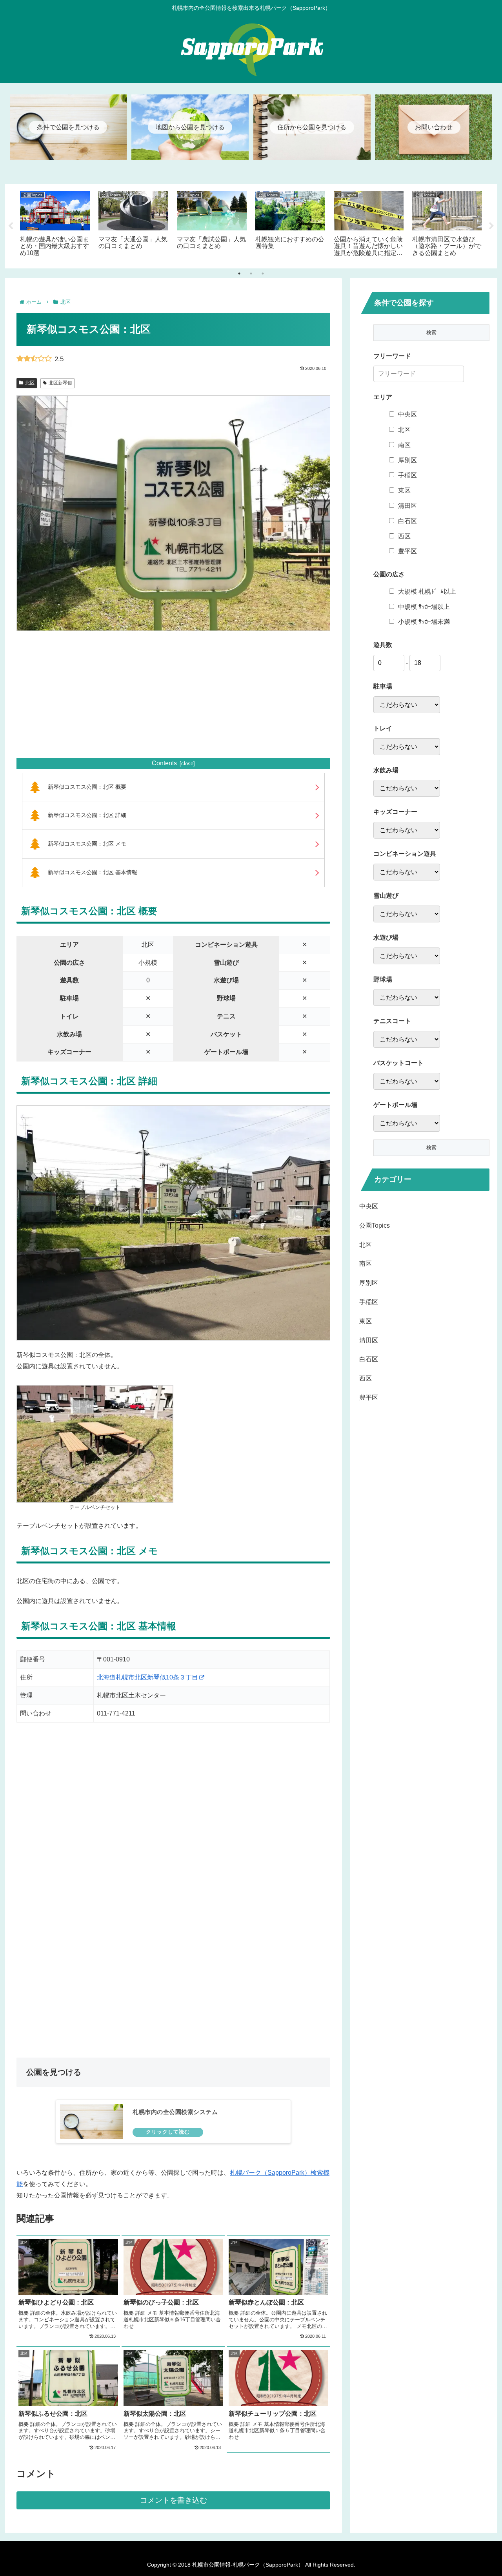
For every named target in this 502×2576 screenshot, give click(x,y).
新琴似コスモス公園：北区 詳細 (87, 815)
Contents (164, 763)
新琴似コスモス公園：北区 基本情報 (93, 872)
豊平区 (407, 551)
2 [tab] (251, 274)
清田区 (407, 506)
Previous (11, 226)
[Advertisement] (173, 694)
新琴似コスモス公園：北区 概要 (87, 787)
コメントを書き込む (174, 2500)
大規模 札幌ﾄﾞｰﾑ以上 (427, 591)
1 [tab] (239, 274)
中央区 (407, 414)
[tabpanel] (55, 225)
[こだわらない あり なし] (407, 705)
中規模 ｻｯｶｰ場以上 (424, 607)
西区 (404, 536)
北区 (30, 383)
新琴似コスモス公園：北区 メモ (87, 844)
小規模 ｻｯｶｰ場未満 (424, 622)
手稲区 (407, 475)
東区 (404, 490)
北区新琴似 (60, 383)
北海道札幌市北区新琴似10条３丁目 (147, 1677)
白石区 (407, 521)
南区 (404, 445)
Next (491, 226)
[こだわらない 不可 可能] (407, 914)
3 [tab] (263, 274)
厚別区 (407, 460)
